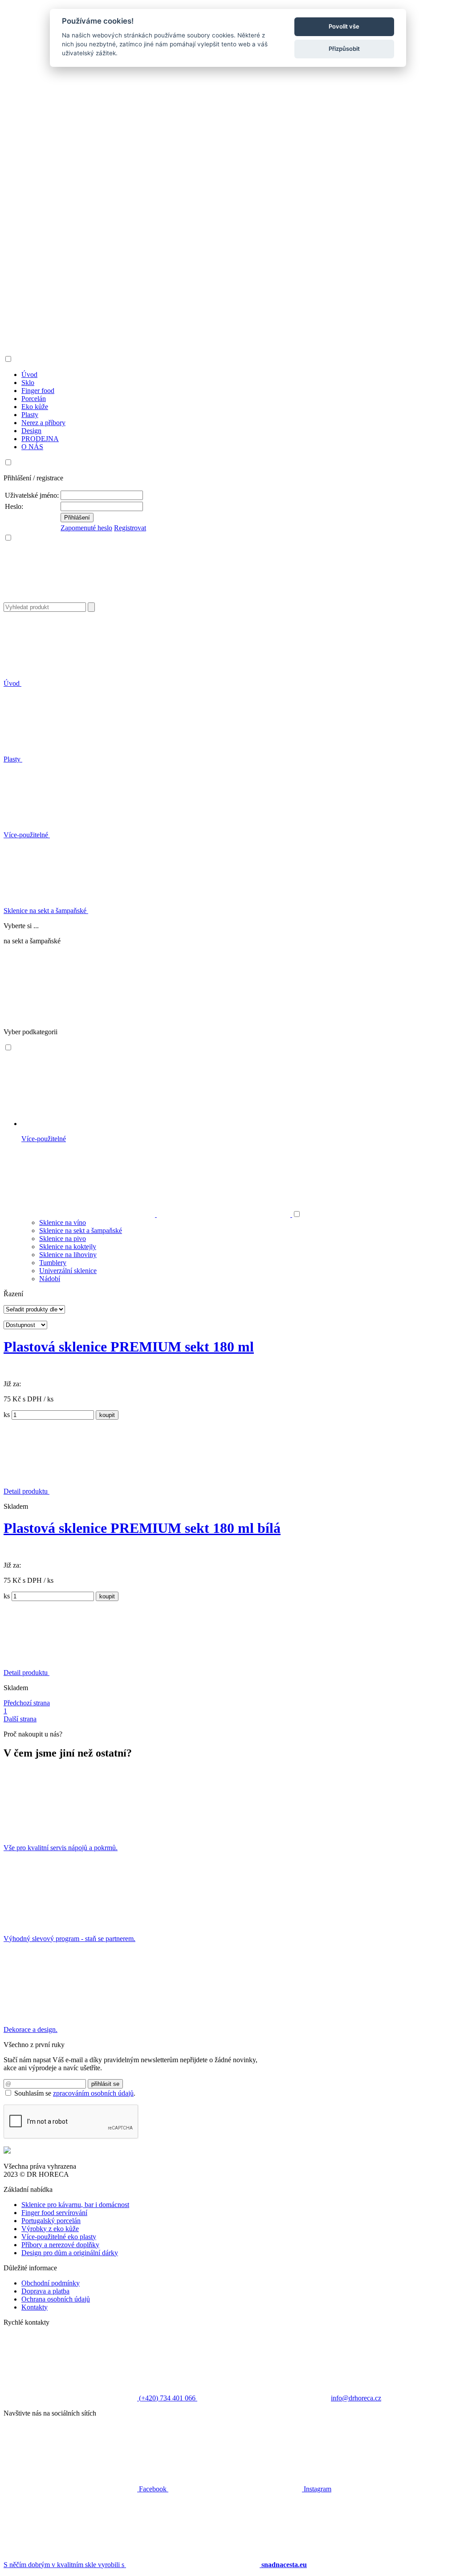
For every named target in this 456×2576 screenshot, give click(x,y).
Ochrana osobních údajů (56, 2299)
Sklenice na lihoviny (68, 1255)
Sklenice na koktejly (68, 1247)
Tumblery (53, 1263)
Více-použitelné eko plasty (59, 2237)
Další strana (20, 1719)
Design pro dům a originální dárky (70, 2253)
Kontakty (35, 2307)
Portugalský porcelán (51, 2221)
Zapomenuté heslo (86, 528)
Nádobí (50, 1279)
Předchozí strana (27, 1703)
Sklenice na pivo (63, 1239)
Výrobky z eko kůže (50, 2229)
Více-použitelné (27, 835)
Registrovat (130, 528)
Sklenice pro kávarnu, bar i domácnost (75, 2205)
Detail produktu (26, 1491)
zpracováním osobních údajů (93, 2093)
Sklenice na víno (63, 1222)
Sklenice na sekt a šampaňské (46, 911)
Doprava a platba (45, 2291)
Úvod (12, 683)
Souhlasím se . (75, 2093)
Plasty (13, 759)
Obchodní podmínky (51, 2283)
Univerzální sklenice (68, 1271)
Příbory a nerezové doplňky (60, 2245)
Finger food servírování (54, 2213)
